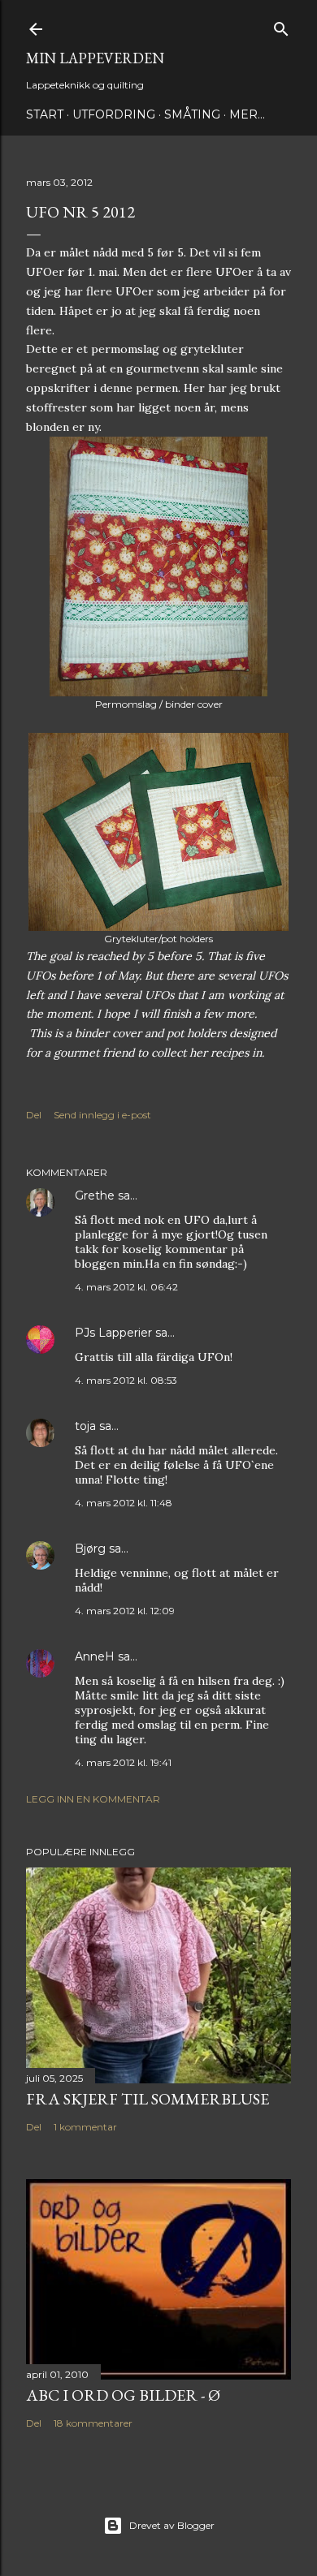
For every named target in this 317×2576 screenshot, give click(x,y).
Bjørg (90, 1549)
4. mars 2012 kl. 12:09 (125, 1611)
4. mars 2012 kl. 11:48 (124, 1503)
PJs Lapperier (113, 1333)
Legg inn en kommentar (93, 1799)
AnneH (95, 1656)
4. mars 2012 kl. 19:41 (123, 1762)
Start (45, 114)
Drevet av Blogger (172, 2525)
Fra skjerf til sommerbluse (148, 2099)
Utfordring (114, 114)
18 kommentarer (93, 2423)
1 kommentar (85, 2127)
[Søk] (281, 26)
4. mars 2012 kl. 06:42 (126, 1287)
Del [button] (34, 1115)
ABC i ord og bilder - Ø (123, 2395)
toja (85, 1426)
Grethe (95, 1195)
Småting (192, 114)
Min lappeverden (95, 58)
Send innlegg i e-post (102, 1115)
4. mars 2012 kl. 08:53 (126, 1380)
